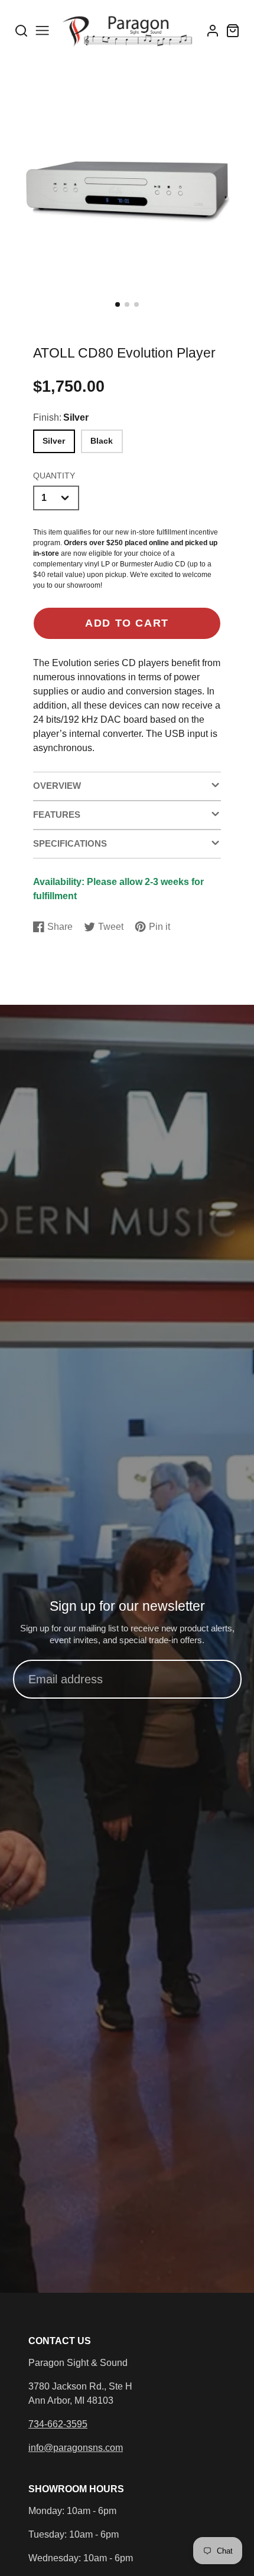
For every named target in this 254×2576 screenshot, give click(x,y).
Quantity (54, 476)
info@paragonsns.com (76, 2448)
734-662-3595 (58, 2424)
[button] (118, 304)
